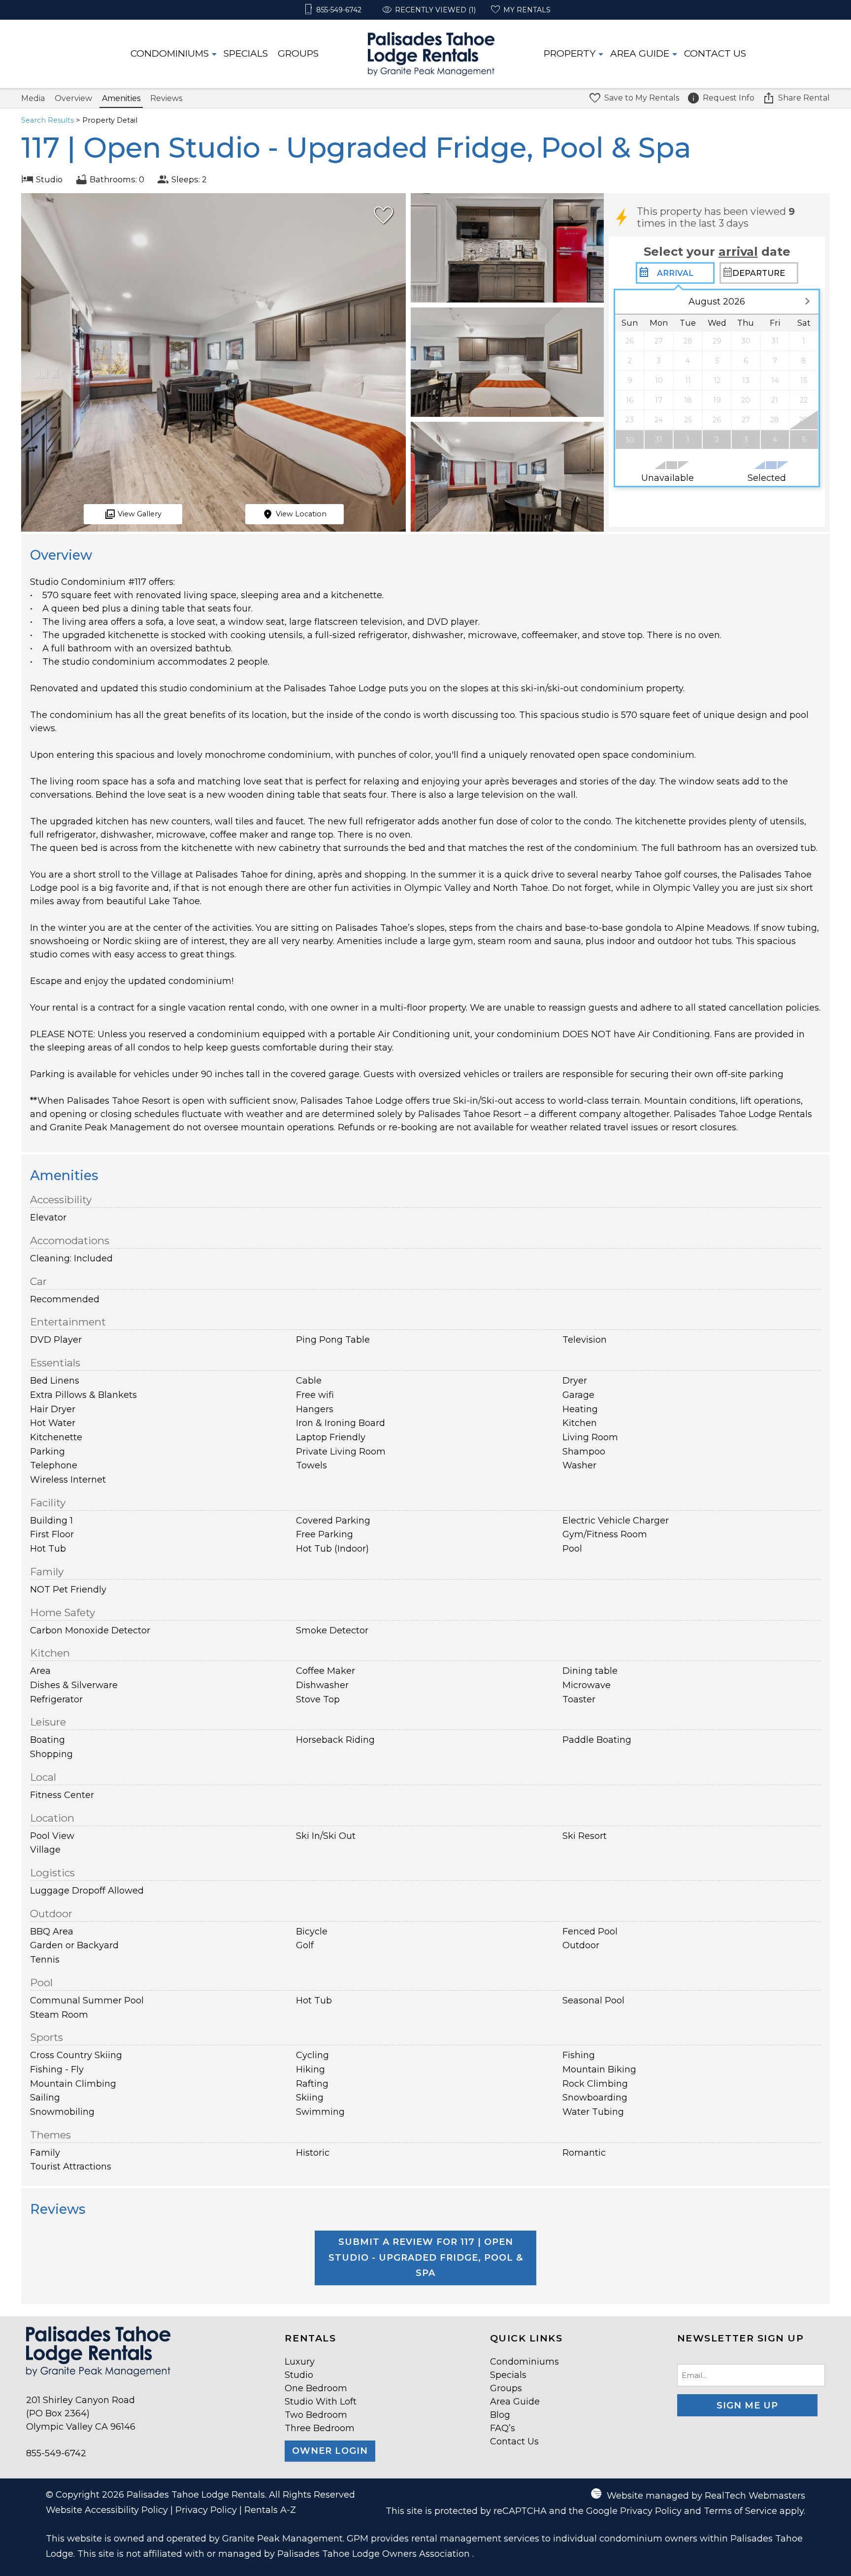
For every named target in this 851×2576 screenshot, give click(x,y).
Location (301, 514)
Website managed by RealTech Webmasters (706, 2496)
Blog (500, 2415)
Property (570, 53)
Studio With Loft (321, 2402)
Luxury (300, 2362)
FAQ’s (503, 2428)
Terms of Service (740, 2511)
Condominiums (170, 53)
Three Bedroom (320, 2428)
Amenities (121, 98)
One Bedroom (316, 2388)
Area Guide (640, 53)
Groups (298, 53)
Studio (299, 2375)
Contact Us (715, 53)
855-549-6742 (56, 2453)
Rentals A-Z (270, 2510)
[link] (381, 219)
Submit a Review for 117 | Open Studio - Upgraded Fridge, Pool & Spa (426, 2257)
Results (48, 120)
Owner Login (330, 2451)
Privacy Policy (206, 2510)
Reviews (166, 98)
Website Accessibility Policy (107, 2510)
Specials (246, 53)
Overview (73, 98)
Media (33, 98)
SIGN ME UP (747, 2406)
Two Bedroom (316, 2415)
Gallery (140, 514)
